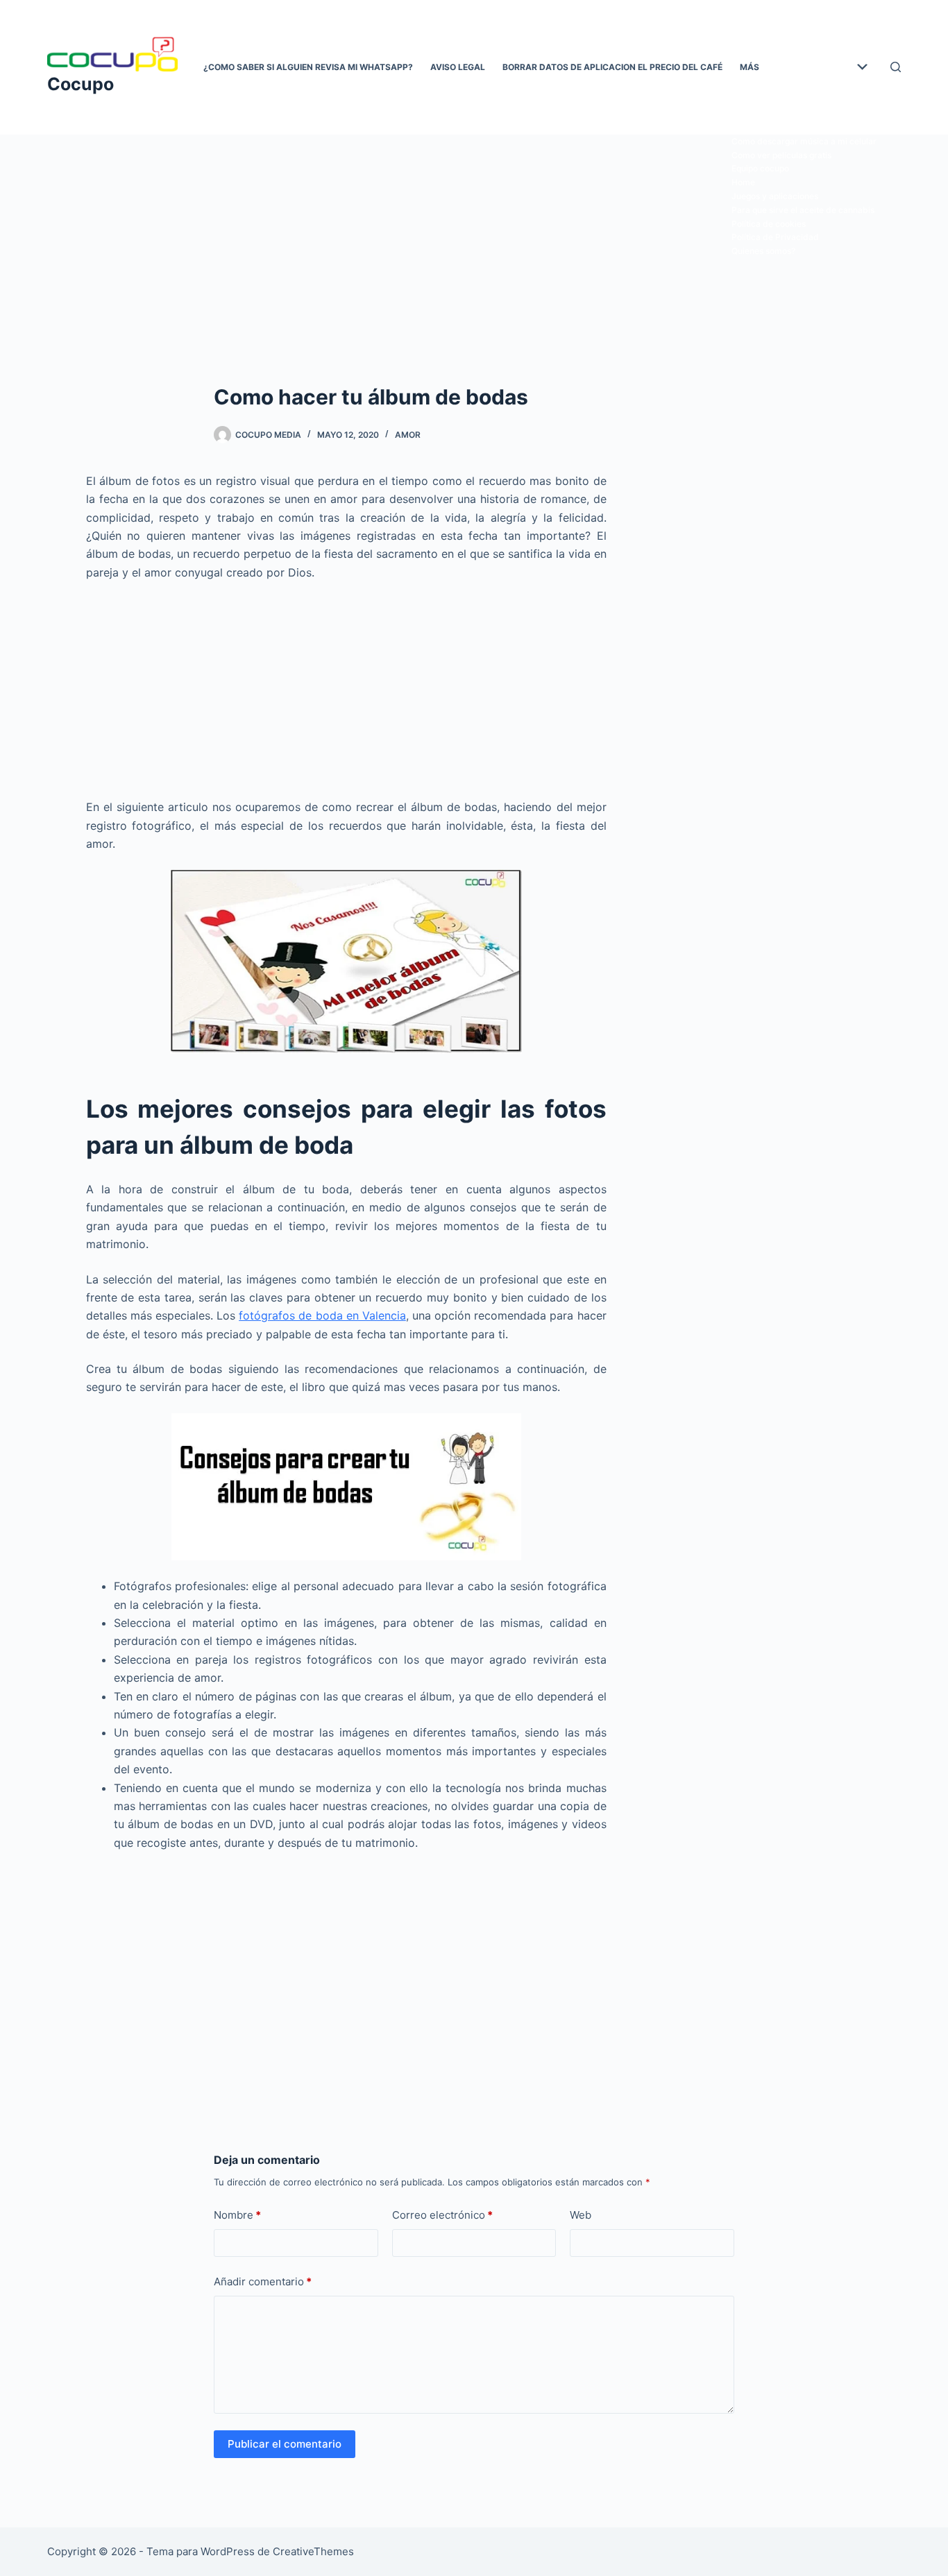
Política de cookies (769, 224)
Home (743, 182)
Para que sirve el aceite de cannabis (803, 210)
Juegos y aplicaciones (775, 196)
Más (750, 67)
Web (581, 2215)
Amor (408, 435)
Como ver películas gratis (781, 155)
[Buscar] (896, 67)
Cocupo (81, 84)
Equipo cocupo (760, 168)
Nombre (237, 2215)
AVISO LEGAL (458, 67)
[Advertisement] (474, 237)
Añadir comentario (263, 2281)
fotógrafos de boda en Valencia (322, 1315)
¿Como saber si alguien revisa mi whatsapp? (308, 67)
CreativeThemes (313, 2551)
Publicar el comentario (285, 2444)
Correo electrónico (442, 2215)
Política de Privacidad (775, 237)
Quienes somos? (763, 251)
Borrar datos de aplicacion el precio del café (612, 67)
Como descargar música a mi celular (804, 141)
